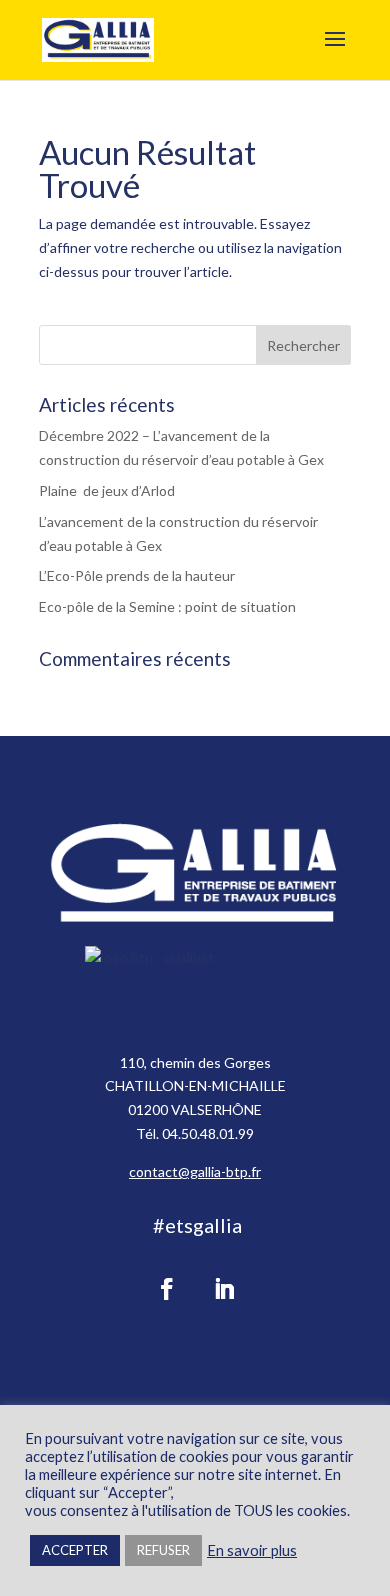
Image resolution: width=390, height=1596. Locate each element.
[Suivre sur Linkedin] (224, 1289)
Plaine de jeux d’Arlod (107, 490)
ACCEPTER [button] (75, 1550)
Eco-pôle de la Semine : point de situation (167, 606)
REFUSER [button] (163, 1550)
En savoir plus (252, 1550)
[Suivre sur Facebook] (167, 1289)
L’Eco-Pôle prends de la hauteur (137, 575)
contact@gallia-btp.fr (195, 1171)
